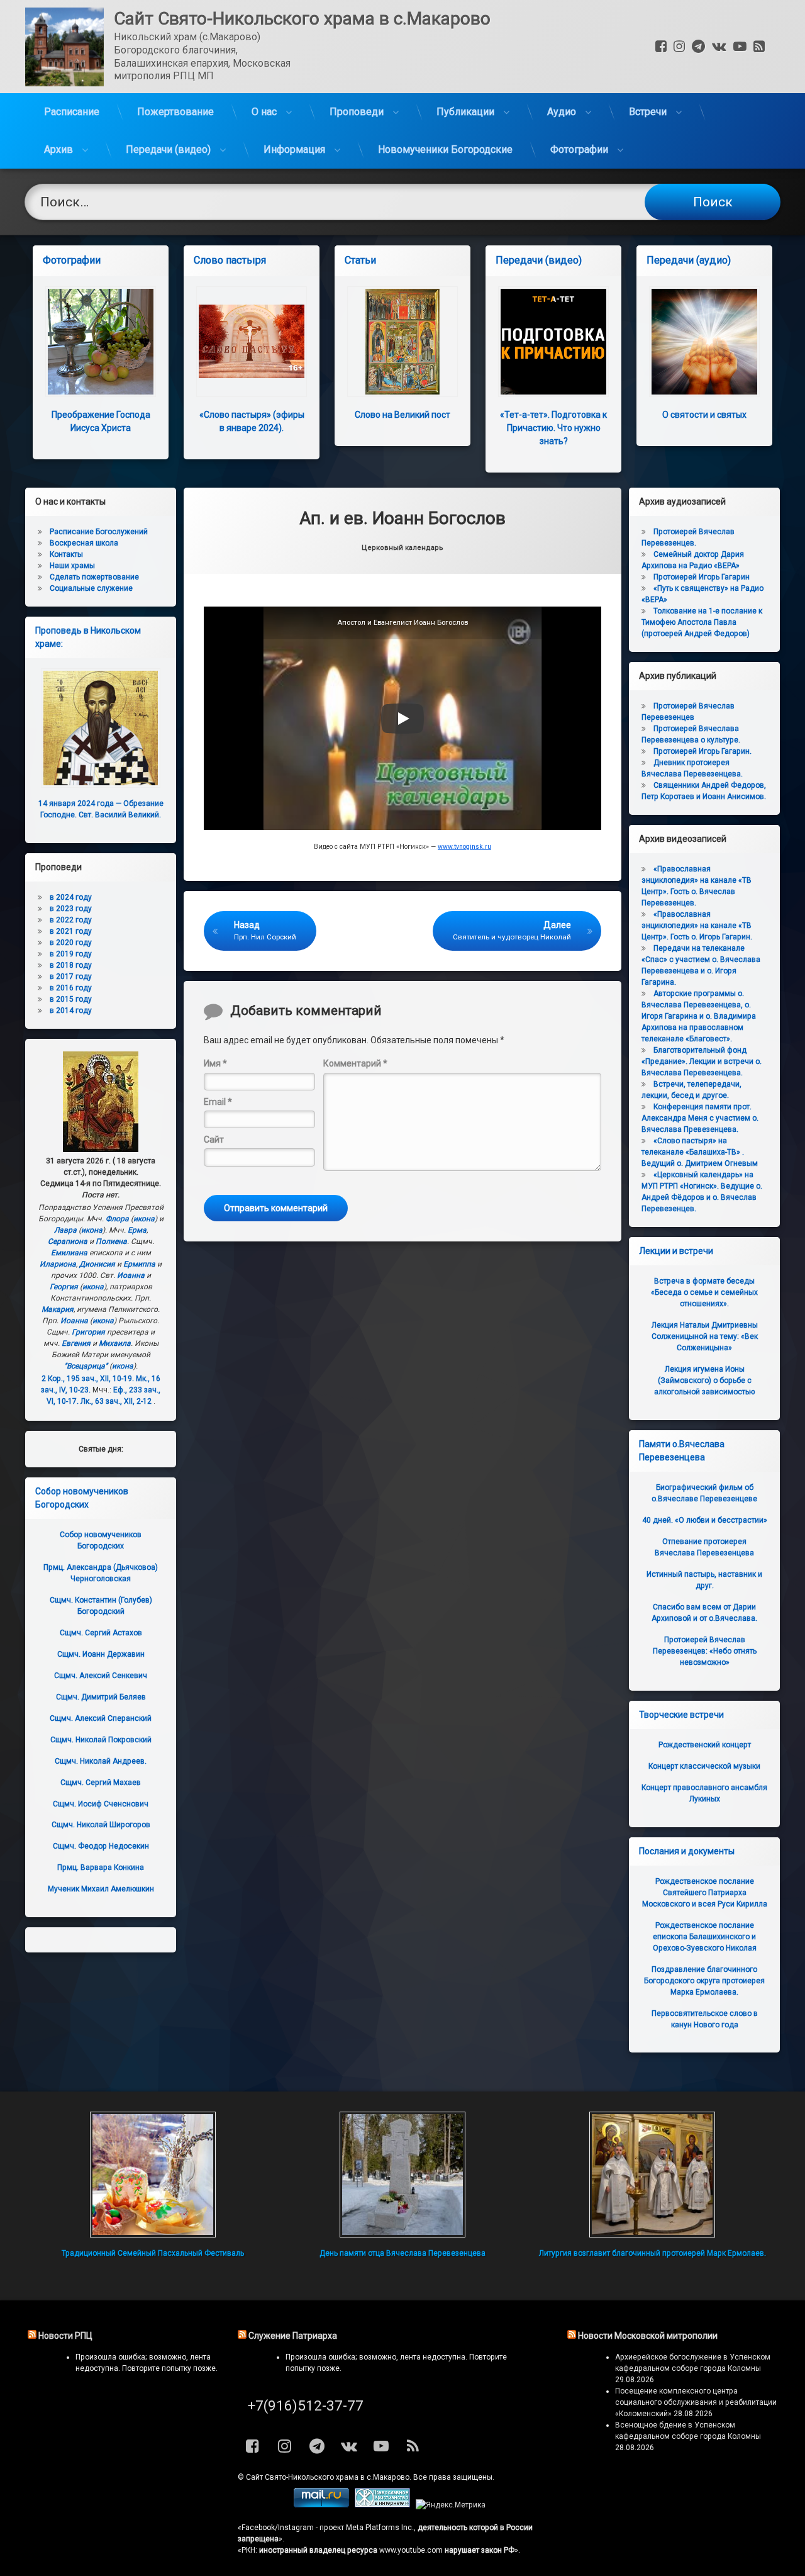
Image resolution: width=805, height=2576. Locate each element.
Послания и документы (687, 1851)
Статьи (360, 260)
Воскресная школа (84, 543)
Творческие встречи (681, 1715)
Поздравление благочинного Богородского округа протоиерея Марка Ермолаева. (704, 1981)
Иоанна (131, 1275)
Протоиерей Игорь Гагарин (702, 577)
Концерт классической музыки (704, 1766)
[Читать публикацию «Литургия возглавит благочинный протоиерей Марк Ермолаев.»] (652, 2175)
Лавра (65, 1230)
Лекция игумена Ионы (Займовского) (704, 1380)
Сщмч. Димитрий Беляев (101, 1697)
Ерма (137, 1230)
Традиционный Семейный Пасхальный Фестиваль (153, 2253)
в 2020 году (71, 943)
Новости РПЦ (65, 2336)
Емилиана (69, 1253)
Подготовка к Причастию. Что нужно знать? (553, 428)
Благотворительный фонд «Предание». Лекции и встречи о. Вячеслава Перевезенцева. (702, 1061)
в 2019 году (71, 954)
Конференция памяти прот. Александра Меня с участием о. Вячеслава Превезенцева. (700, 1118)
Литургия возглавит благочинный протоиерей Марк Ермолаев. (652, 2253)
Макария (58, 1309)
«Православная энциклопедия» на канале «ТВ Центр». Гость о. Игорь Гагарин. (697, 926)
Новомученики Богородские (445, 149)
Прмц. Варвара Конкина (101, 1868)
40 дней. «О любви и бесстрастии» (705, 1520)
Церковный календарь (402, 548)
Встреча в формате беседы (704, 1292)
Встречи (648, 112)
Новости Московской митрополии (648, 2336)
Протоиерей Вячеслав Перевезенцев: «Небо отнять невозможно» (705, 1651)
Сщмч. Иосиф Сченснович (101, 1804)
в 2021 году (71, 931)
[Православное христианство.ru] (382, 2505)
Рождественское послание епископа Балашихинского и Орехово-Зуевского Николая (705, 1937)
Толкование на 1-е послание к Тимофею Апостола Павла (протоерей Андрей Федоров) (702, 622)
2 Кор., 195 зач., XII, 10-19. (88, 1379)
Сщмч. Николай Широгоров (101, 1825)
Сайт (214, 1140)
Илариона (58, 1264)
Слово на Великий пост (402, 415)
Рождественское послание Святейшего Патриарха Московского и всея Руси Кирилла (705, 1893)
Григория (88, 1332)
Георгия (64, 1287)
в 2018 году (71, 965)
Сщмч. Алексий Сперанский (101, 1718)
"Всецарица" (86, 1366)
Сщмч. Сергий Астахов (101, 1633)
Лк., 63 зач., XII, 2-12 (116, 1401)
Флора (117, 1219)
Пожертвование (175, 112)
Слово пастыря (230, 260)
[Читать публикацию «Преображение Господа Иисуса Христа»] (101, 342)
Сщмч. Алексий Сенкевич (101, 1676)
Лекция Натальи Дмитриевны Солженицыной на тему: (705, 1336)
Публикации (465, 112)
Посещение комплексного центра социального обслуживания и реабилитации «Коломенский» (696, 2402)
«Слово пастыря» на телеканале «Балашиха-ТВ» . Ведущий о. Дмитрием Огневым (700, 1152)
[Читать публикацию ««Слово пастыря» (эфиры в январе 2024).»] (252, 342)
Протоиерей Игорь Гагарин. (702, 751)
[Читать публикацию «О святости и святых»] (704, 342)
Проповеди (357, 112)
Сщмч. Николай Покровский (101, 1740)
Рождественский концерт (705, 1745)
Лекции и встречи (676, 1251)
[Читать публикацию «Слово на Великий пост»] (402, 342)
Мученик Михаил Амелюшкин (101, 1889)
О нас (264, 112)
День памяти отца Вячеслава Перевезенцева (402, 2253)
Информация (294, 149)
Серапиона (68, 1241)
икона (144, 1219)
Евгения (76, 1343)
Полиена (111, 1241)
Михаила (115, 1343)
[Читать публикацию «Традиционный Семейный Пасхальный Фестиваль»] (153, 2175)
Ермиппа (139, 1264)
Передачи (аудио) (689, 260)
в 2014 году (71, 1011)
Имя (215, 1063)
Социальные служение (91, 588)
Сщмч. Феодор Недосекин (101, 1846)
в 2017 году (71, 977)
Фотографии (579, 149)
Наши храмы (72, 566)
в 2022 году (71, 920)
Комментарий (355, 1063)
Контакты (66, 554)
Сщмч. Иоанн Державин (101, 1654)
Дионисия (97, 1264)
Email (218, 1102)
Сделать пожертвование (94, 577)
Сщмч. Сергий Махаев (101, 1783)
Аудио (562, 112)
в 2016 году (71, 988)
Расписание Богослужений (99, 532)
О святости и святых (704, 415)
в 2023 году (71, 909)
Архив (58, 149)
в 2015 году (71, 999)
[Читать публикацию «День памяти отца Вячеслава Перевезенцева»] (402, 2175)
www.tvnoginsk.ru (464, 847)
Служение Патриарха (293, 2336)
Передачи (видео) (168, 149)
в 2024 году (71, 897)
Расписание (72, 112)
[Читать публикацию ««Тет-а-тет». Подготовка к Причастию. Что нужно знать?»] (553, 342)
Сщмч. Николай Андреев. (101, 1761)
